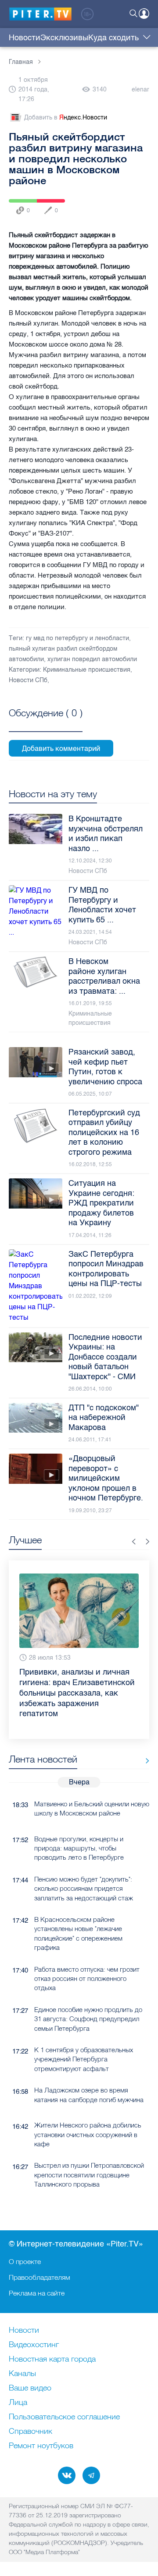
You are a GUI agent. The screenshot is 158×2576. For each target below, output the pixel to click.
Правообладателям (39, 2277)
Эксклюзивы (64, 38)
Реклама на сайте (37, 2293)
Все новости (144, 1740)
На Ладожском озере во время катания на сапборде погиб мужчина (89, 2074)
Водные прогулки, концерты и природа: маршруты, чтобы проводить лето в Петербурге (79, 1827)
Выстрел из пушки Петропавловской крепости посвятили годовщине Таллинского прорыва (89, 2154)
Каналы (22, 2374)
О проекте (25, 2261)
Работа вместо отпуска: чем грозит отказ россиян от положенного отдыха (87, 1958)
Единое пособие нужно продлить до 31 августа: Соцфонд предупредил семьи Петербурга (88, 1998)
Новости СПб (28, 680)
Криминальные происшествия (87, 670)
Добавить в (66, 117)
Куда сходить (113, 38)
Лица (18, 2403)
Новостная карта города (52, 2359)
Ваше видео (30, 2388)
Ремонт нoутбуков (41, 2446)
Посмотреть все (46, 723)
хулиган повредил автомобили (92, 659)
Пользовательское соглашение (64, 2417)
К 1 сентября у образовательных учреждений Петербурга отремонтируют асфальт (84, 2038)
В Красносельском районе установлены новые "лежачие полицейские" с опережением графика (78, 1912)
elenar (140, 89)
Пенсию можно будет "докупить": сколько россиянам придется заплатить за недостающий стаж (84, 1868)
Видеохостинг (34, 2345)
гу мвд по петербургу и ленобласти (77, 638)
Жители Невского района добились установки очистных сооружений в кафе (88, 2113)
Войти (144, 14)
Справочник (31, 2432)
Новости (25, 38)
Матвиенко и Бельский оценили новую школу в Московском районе (92, 1787)
